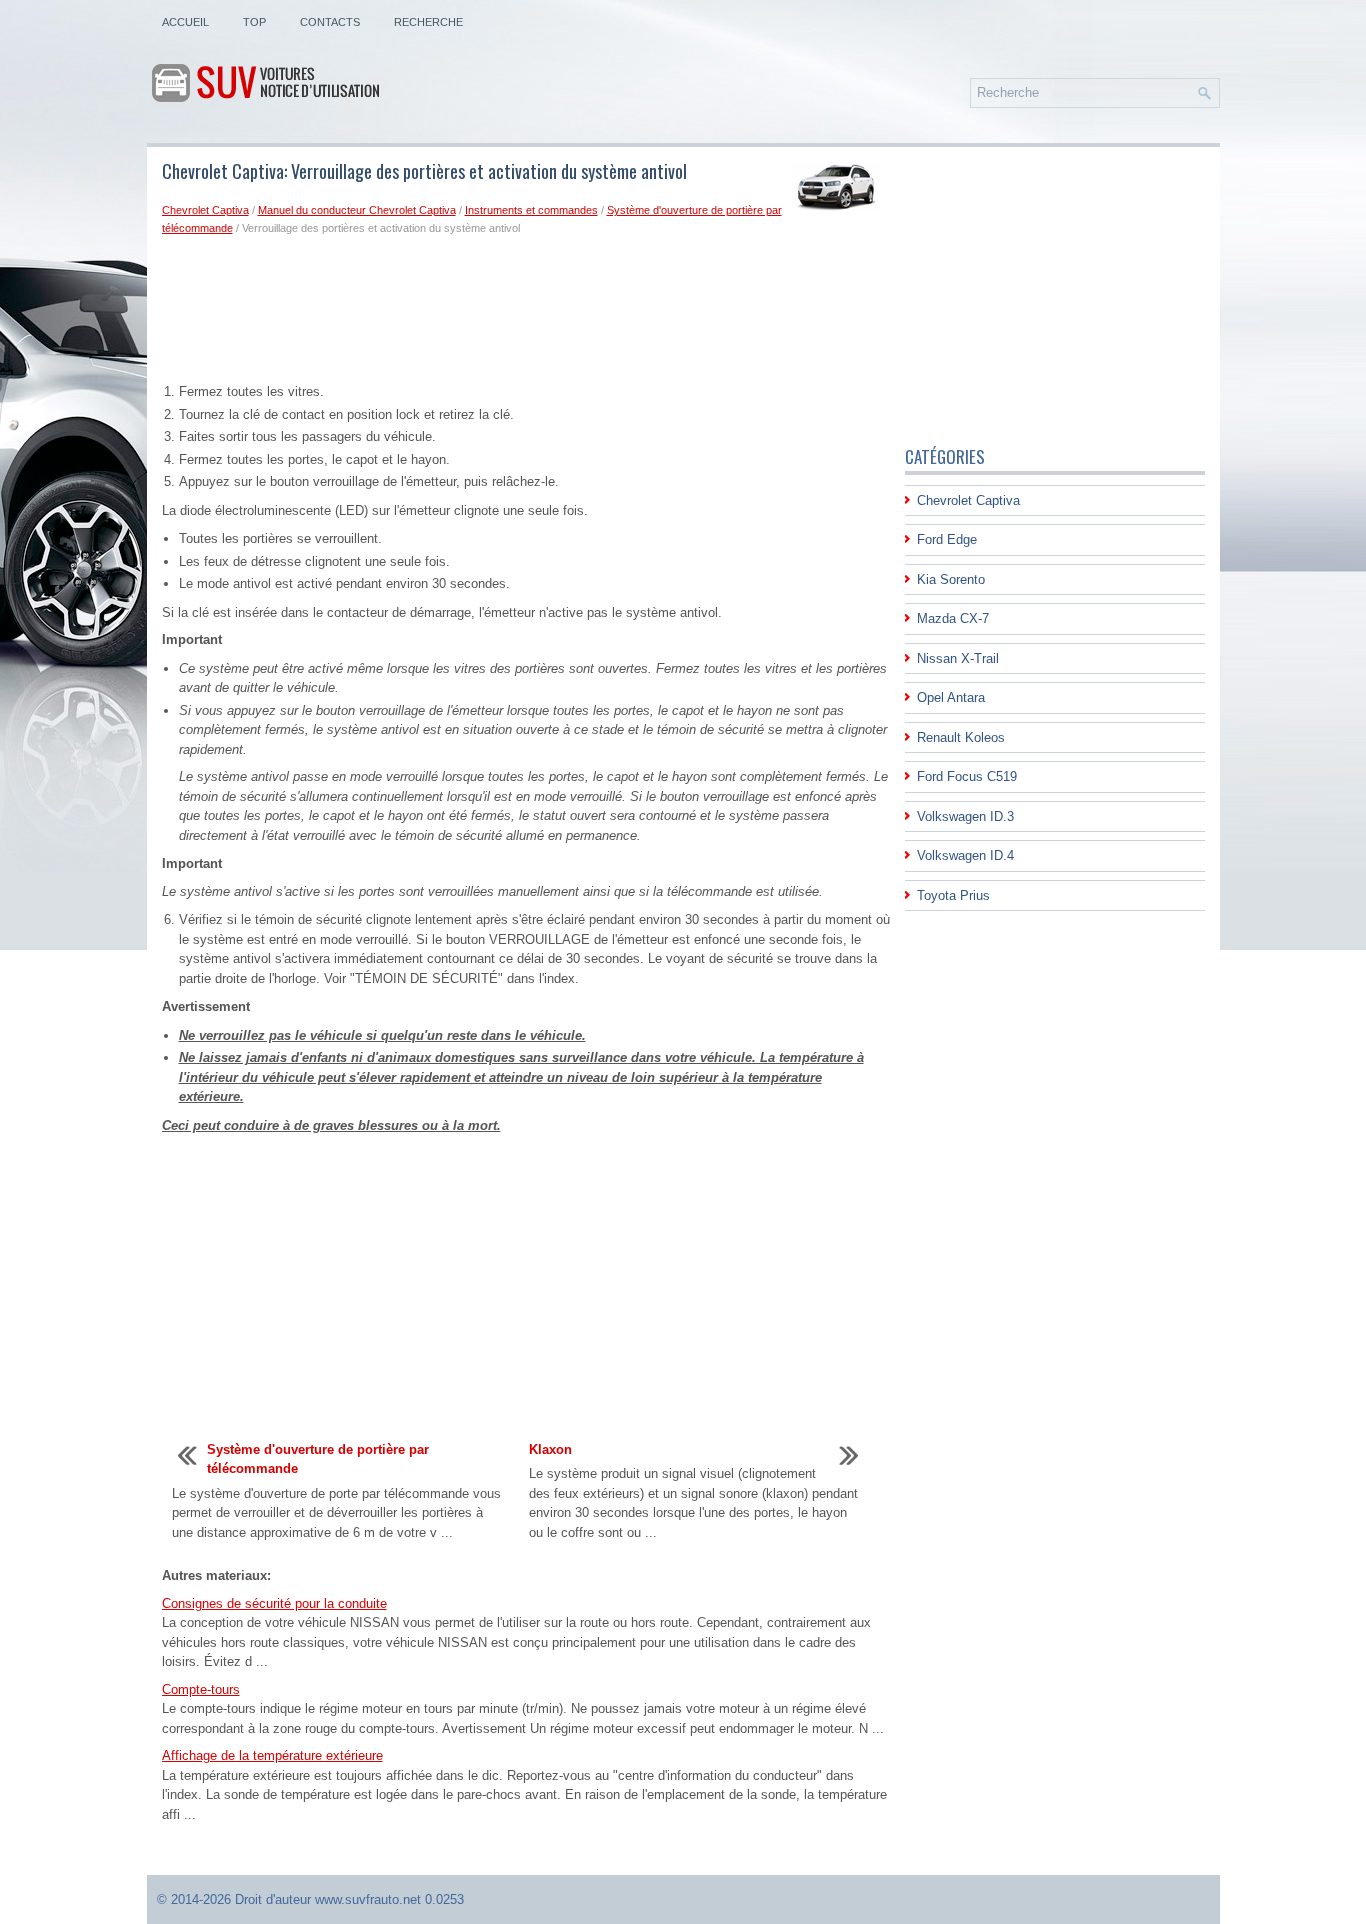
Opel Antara (951, 697)
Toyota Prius (953, 895)
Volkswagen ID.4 (965, 855)
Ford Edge (947, 539)
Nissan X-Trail (958, 658)
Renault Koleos (961, 737)
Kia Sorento (951, 579)
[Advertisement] (526, 313)
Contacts (330, 22)
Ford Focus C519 (967, 776)
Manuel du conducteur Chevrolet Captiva (357, 210)
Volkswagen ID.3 (965, 816)
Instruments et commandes (531, 210)
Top (254, 22)
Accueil (185, 22)
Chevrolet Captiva (205, 210)
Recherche (428, 22)
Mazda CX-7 (953, 618)
